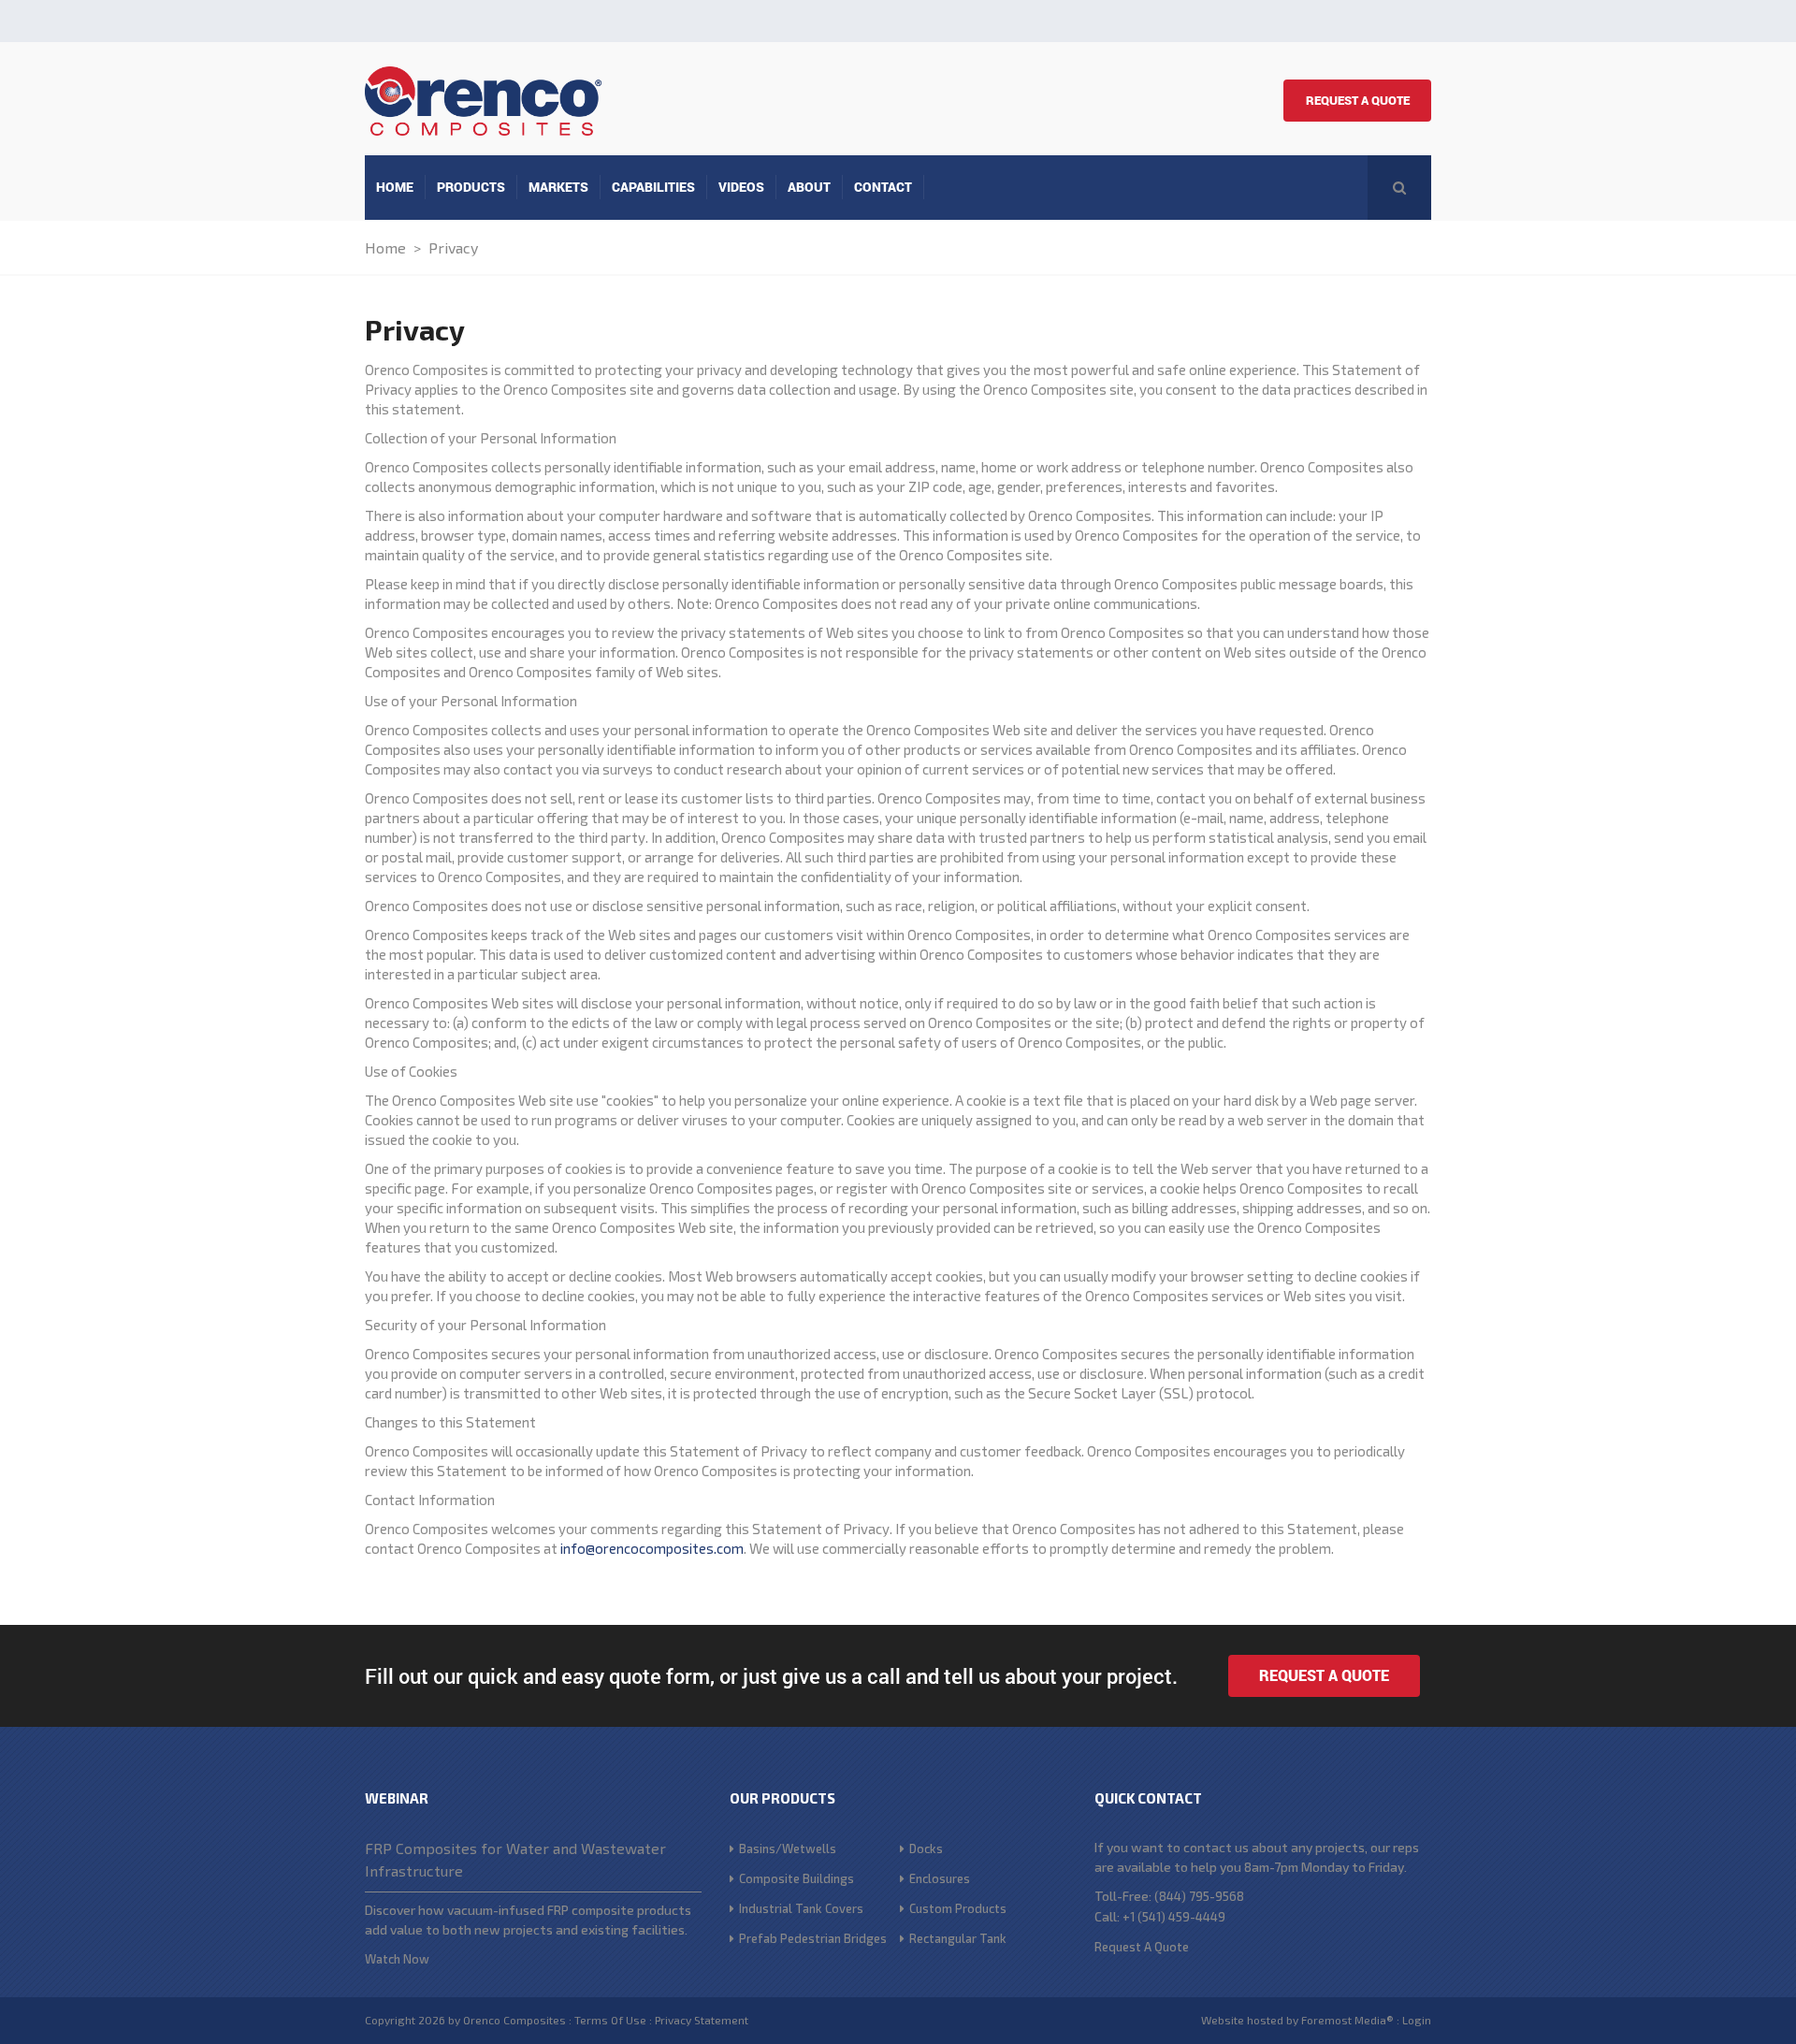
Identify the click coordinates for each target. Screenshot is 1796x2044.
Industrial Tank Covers (801, 1908)
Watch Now (397, 1959)
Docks (926, 1848)
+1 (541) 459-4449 (1173, 1917)
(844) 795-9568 (1199, 1896)
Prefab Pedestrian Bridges (813, 1938)
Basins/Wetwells (788, 1848)
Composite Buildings (797, 1878)
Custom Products (958, 1908)
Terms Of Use (610, 2020)
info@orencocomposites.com (652, 1548)
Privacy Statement (702, 2020)
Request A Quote (1358, 100)
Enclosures (940, 1878)
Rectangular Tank (958, 1938)
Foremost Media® (1347, 2020)
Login (1417, 2020)
